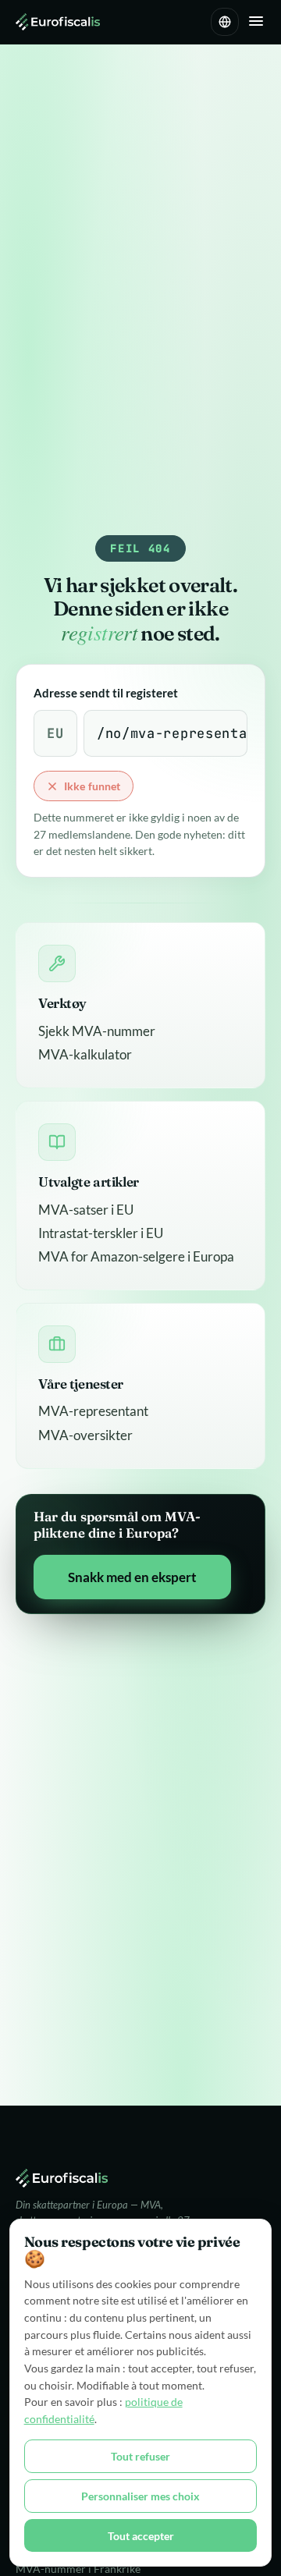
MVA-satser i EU (86, 1210)
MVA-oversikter (85, 1435)
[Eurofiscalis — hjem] (58, 22)
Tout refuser (140, 2456)
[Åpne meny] (256, 22)
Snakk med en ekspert (132, 1577)
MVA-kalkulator (85, 1054)
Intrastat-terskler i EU (101, 1233)
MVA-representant (93, 1411)
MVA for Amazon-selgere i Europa (136, 1256)
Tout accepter (141, 2536)
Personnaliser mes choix (140, 2496)
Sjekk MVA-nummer (97, 1031)
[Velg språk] (225, 22)
